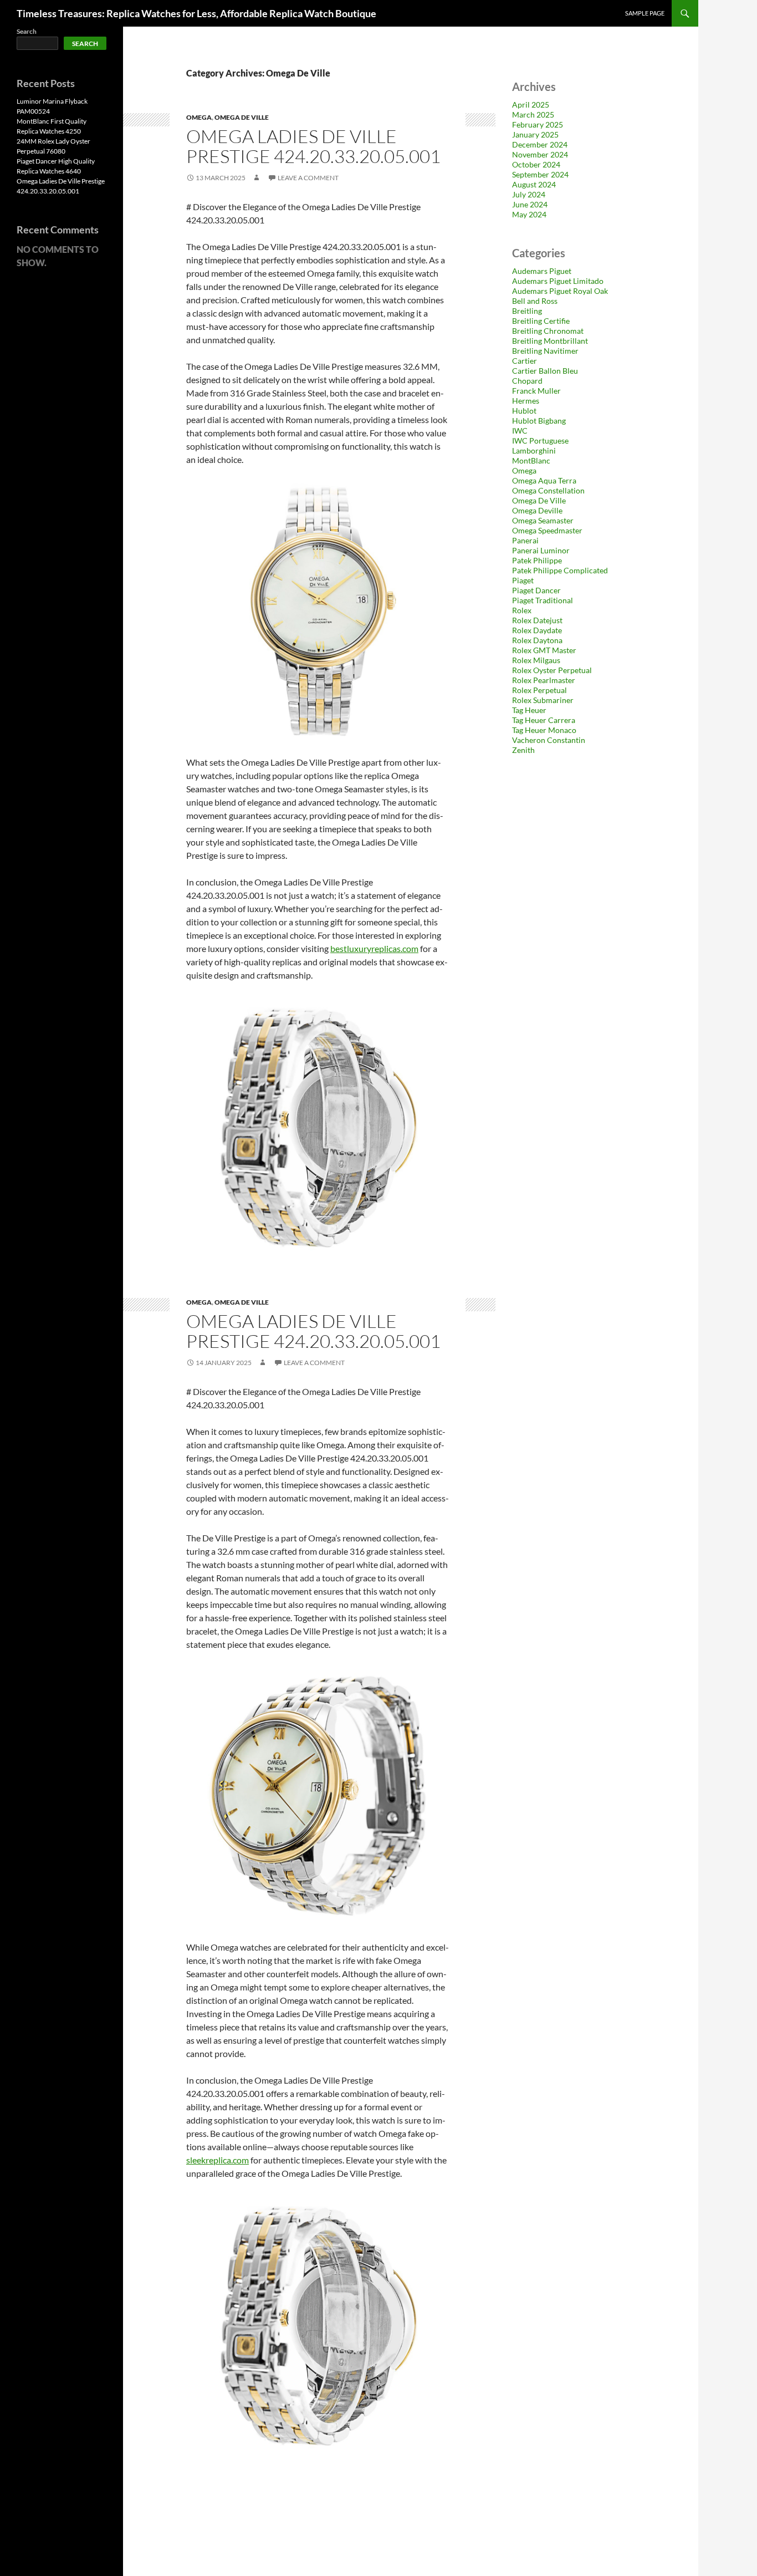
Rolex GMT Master (544, 650)
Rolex (522, 610)
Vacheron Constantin (549, 740)
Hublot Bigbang (539, 421)
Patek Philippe (537, 560)
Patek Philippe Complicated (560, 570)
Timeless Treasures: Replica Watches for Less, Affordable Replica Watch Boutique (196, 13)
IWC (520, 431)
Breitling (527, 311)
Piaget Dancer (536, 590)
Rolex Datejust (537, 620)
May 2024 (529, 214)
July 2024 (529, 194)
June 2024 (530, 204)
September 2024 (540, 174)
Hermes (526, 401)
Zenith (523, 750)
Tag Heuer (529, 710)
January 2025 (535, 134)
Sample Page (645, 13)
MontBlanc (531, 460)
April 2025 (531, 105)
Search (27, 31)
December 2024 (540, 144)
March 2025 (533, 114)
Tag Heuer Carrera (544, 720)
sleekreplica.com (218, 2160)
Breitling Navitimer (545, 351)
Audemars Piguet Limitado (558, 281)
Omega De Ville (242, 117)
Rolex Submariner (543, 700)
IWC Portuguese (540, 441)
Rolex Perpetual (539, 690)
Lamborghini (534, 450)
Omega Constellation (548, 490)
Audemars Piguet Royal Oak (560, 291)
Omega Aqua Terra (544, 480)
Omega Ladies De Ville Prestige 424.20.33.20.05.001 (313, 146)
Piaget (523, 580)
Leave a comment (308, 178)
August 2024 (534, 184)
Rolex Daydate (537, 630)
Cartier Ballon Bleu (545, 371)
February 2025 (538, 124)
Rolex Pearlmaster (544, 680)
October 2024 (536, 164)
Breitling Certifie (541, 321)
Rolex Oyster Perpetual (552, 670)
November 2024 (540, 154)
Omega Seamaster (543, 520)
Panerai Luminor (541, 550)
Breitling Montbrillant (550, 341)
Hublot (524, 411)
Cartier (525, 361)
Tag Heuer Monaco (544, 730)
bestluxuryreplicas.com (374, 948)
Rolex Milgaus (536, 660)
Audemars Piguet (542, 271)
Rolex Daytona (537, 640)
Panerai (525, 540)
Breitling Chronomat (548, 331)
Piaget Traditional (543, 600)
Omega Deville (537, 510)
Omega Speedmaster (547, 530)
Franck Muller (536, 391)
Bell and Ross (535, 301)
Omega (199, 117)
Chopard (527, 381)
